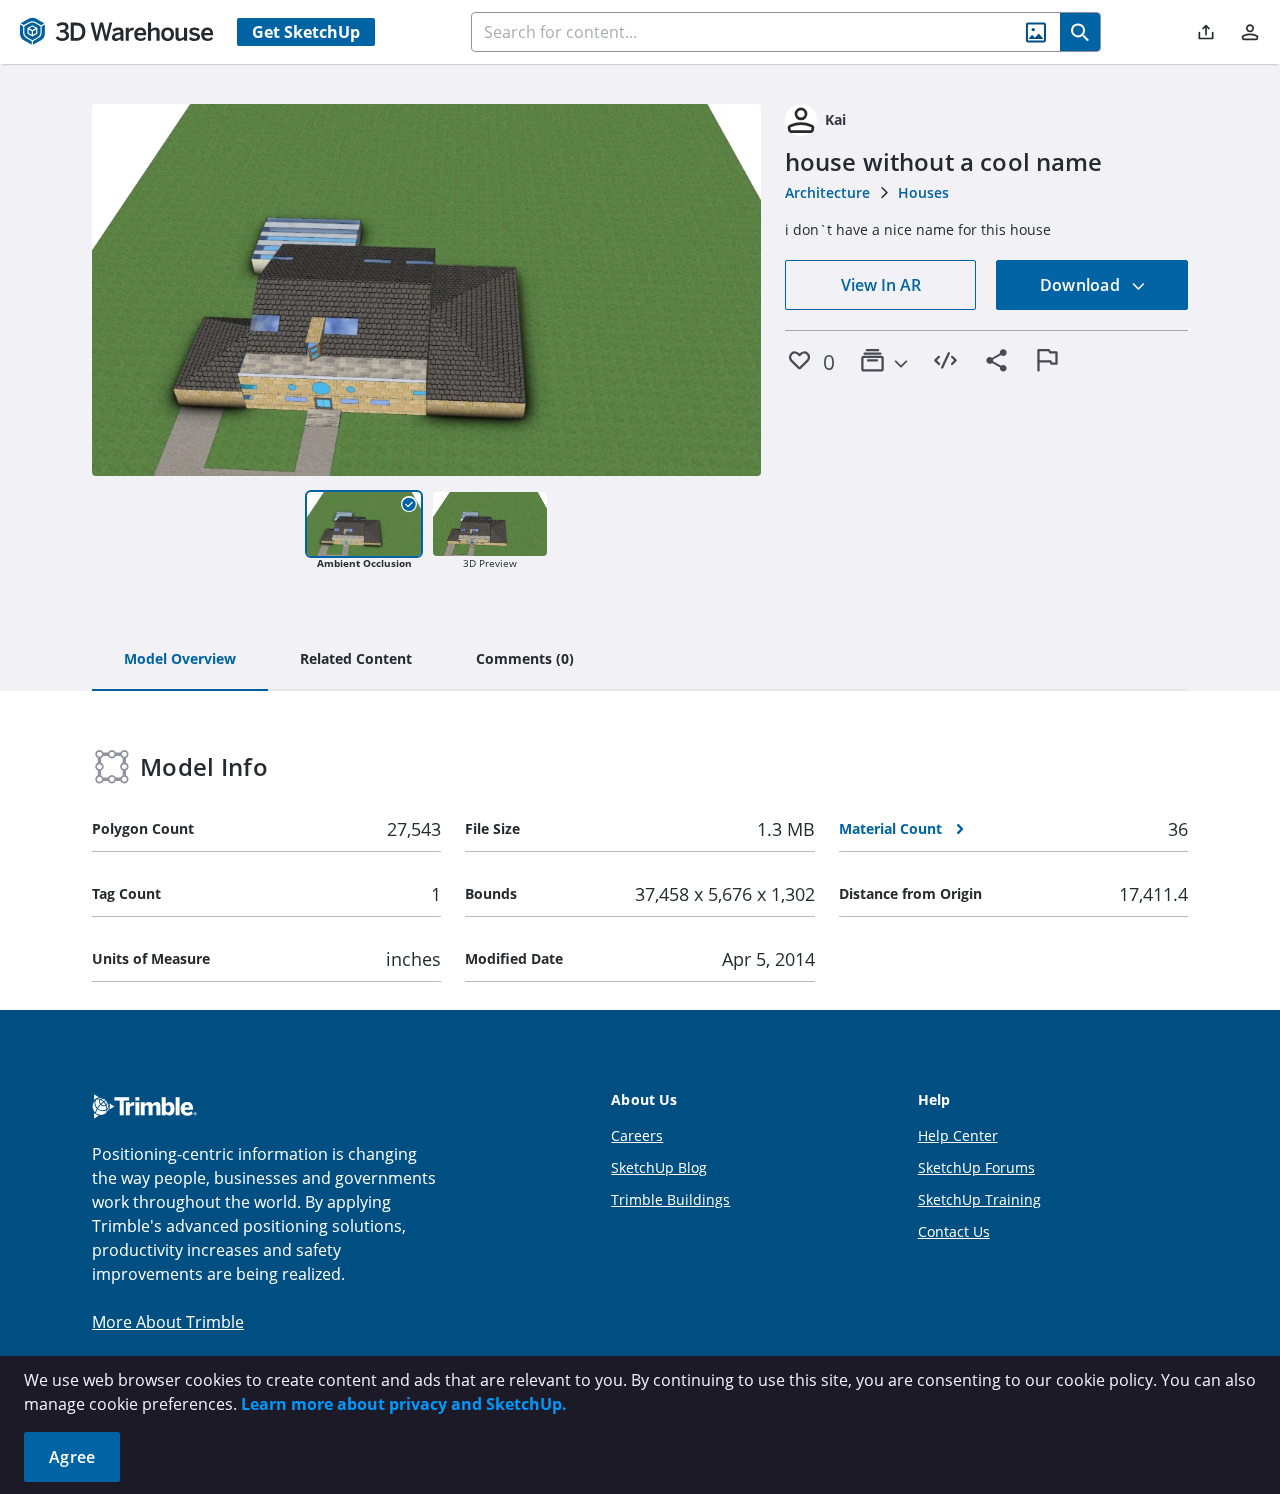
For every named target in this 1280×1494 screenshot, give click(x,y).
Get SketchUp (306, 32)
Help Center (958, 1135)
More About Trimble (168, 1322)
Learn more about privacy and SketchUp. (404, 1404)
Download (1082, 285)
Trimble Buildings (670, 1199)
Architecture (827, 192)
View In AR (881, 285)
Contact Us (954, 1231)
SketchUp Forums (976, 1167)
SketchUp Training (979, 1199)
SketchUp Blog (659, 1167)
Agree (72, 1457)
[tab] (180, 660)
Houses (923, 192)
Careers (637, 1135)
